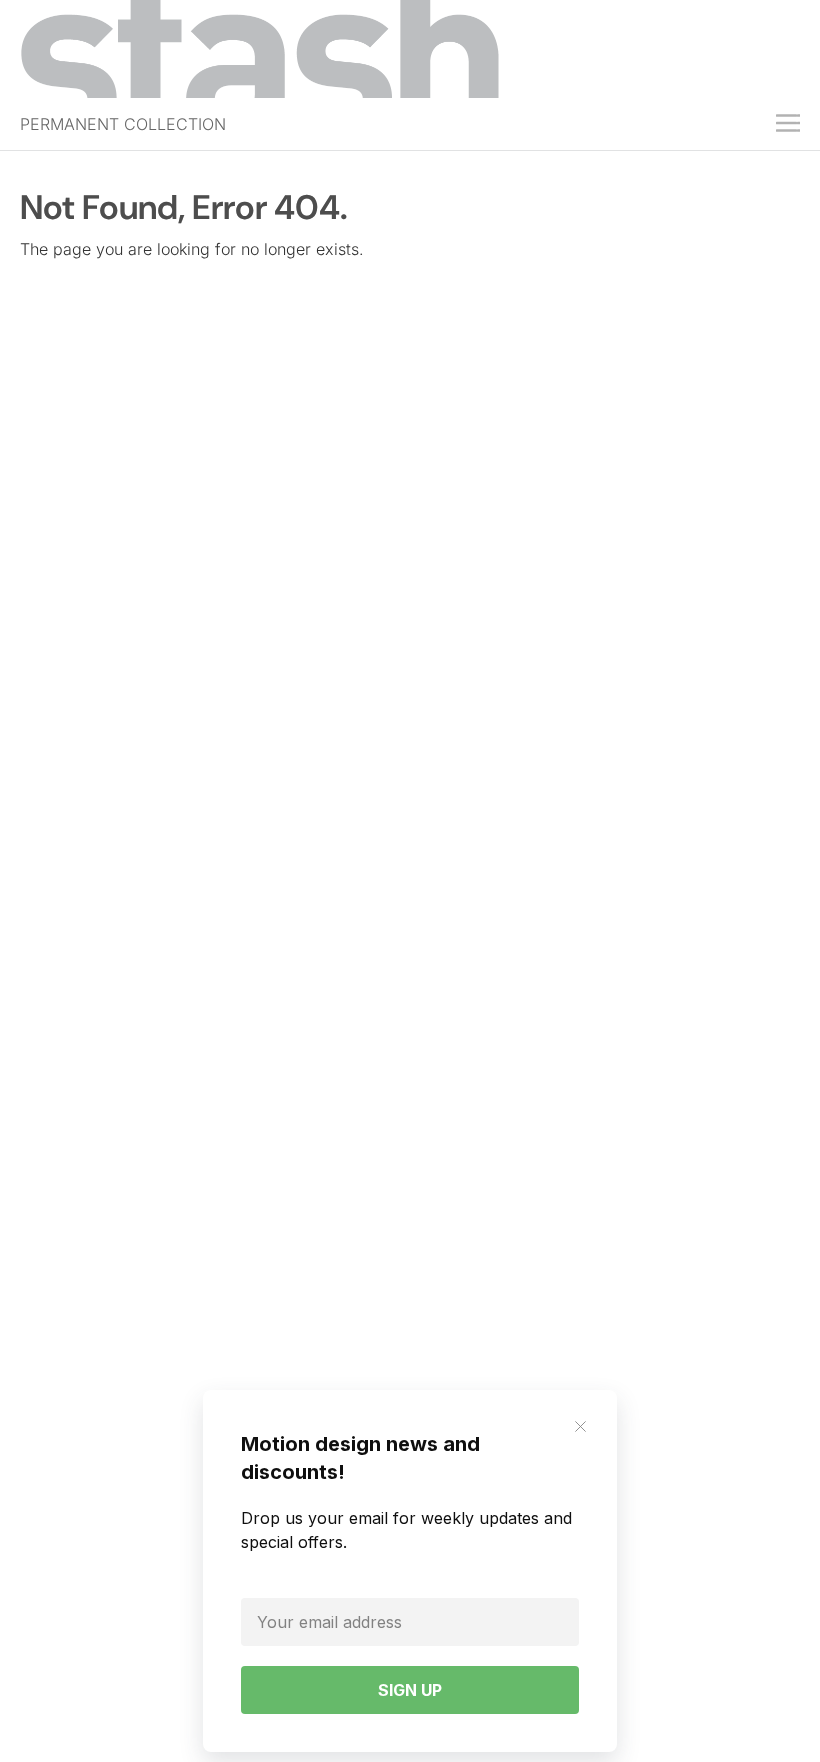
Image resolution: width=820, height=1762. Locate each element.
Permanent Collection (123, 124)
